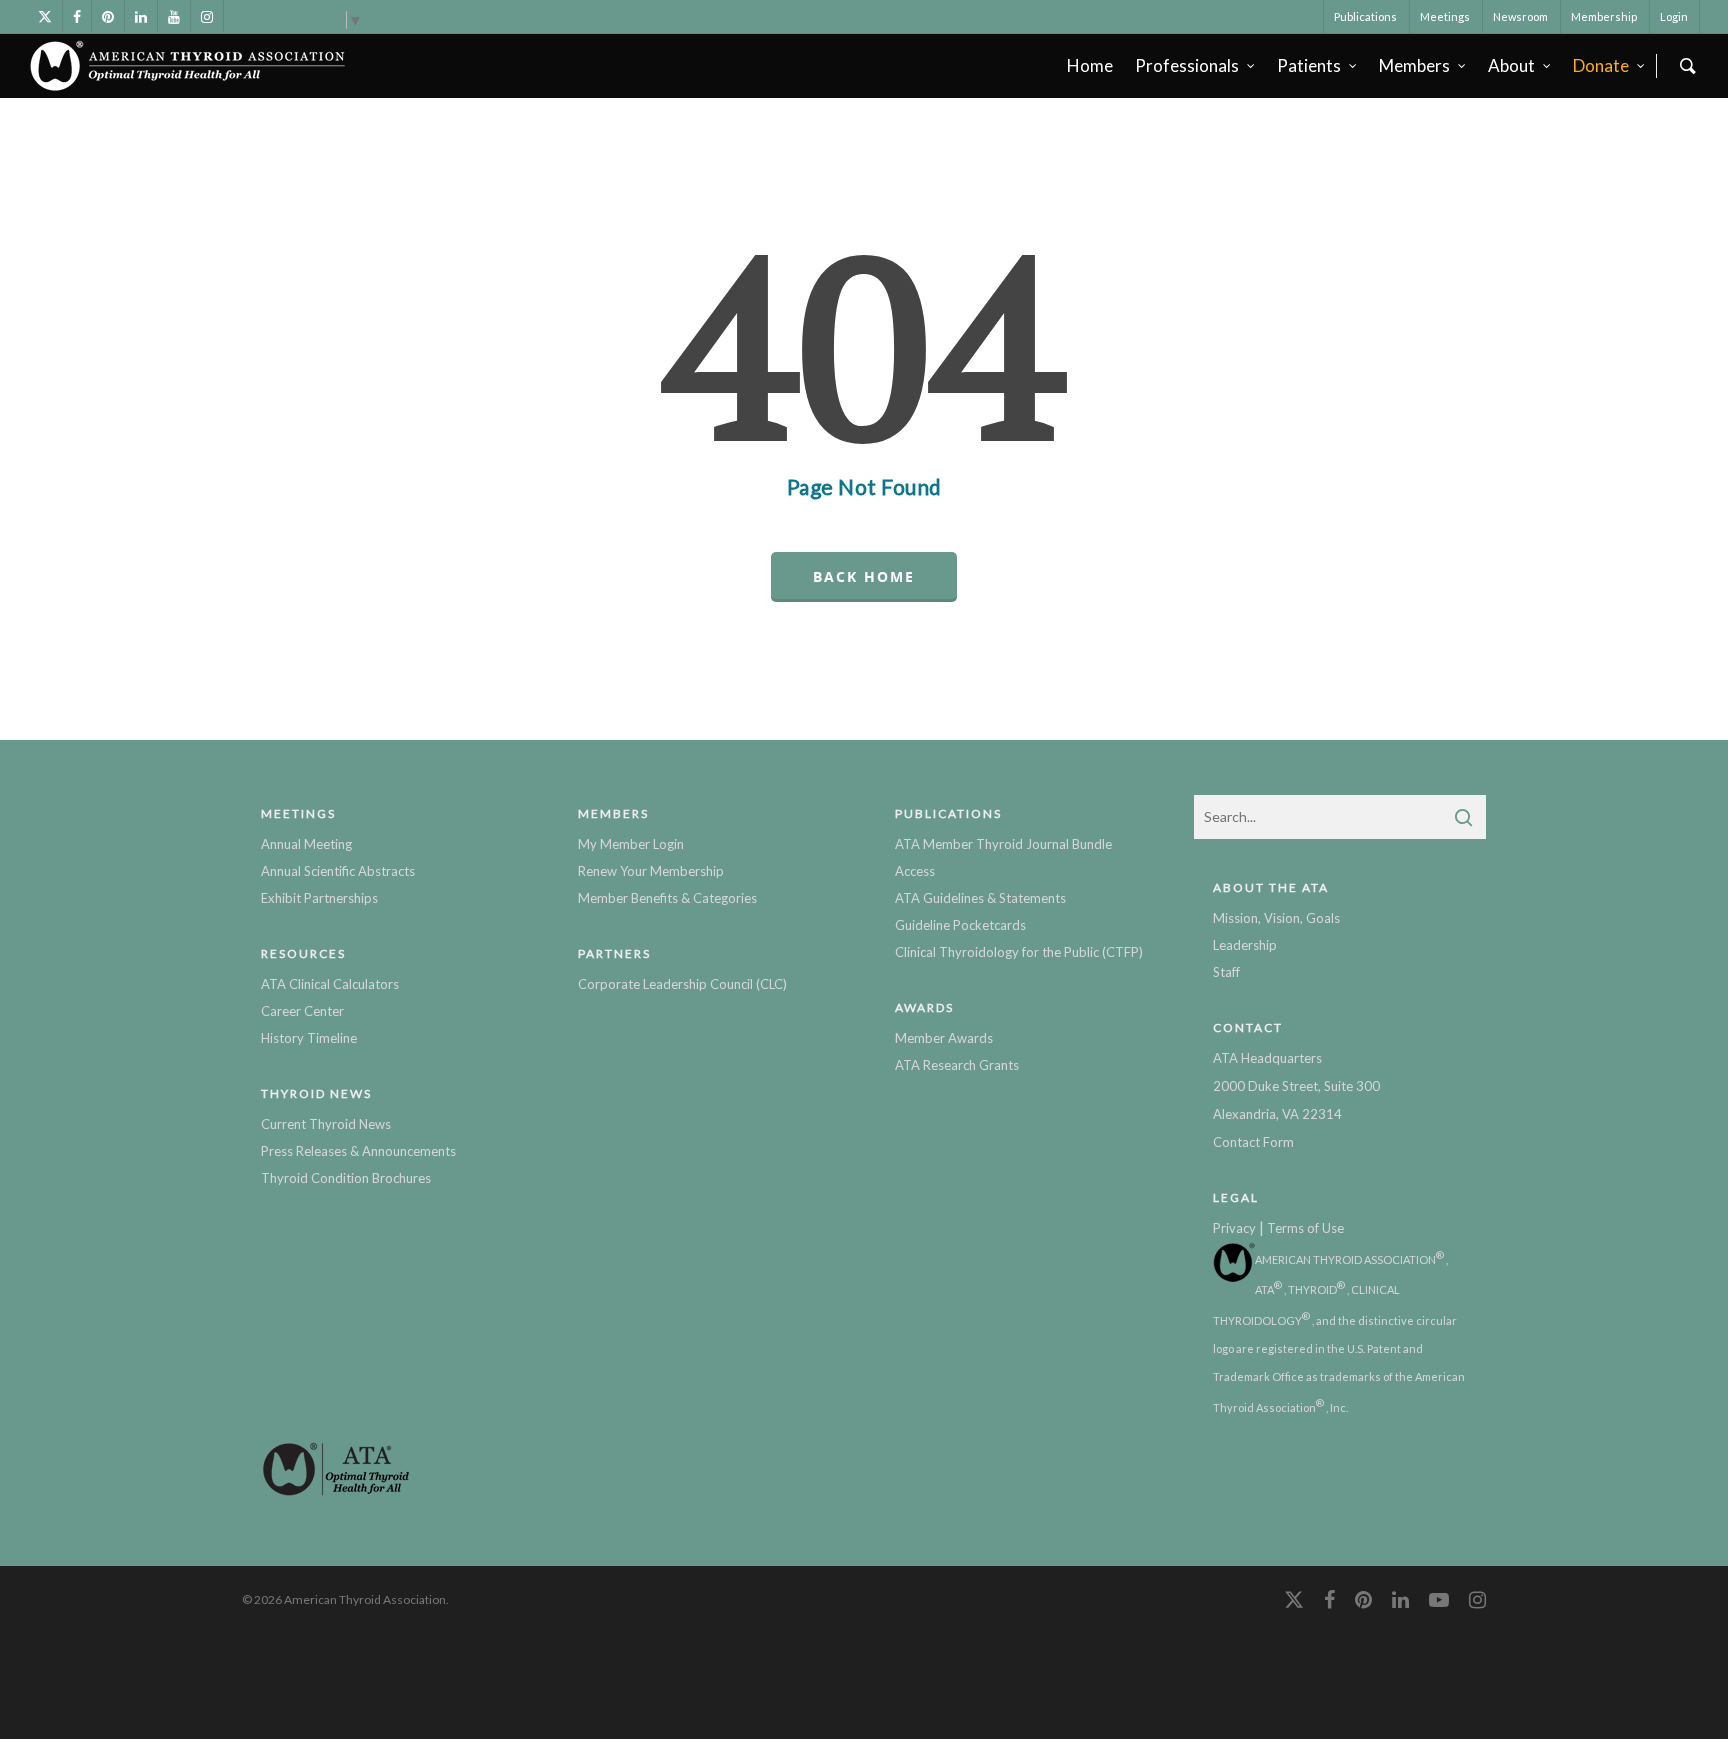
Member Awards (944, 1038)
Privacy (1234, 1228)
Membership (1604, 16)
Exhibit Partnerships (319, 898)
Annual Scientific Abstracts (338, 871)
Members (1414, 65)
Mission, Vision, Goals (1276, 918)
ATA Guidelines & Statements (980, 898)
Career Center (302, 1011)
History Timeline (309, 1038)
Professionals (1187, 65)
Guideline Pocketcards (960, 925)
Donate (1601, 65)
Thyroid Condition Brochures (346, 1178)
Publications (1365, 16)
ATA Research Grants (957, 1065)
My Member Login (631, 844)
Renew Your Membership (651, 871)
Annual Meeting (306, 844)
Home (1090, 65)
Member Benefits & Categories (667, 898)
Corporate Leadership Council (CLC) (682, 984)
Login (1674, 16)
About (1511, 65)
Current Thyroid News (326, 1124)
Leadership (1245, 945)
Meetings (1445, 16)
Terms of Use (1305, 1228)
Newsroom (1520, 16)
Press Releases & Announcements (358, 1151)
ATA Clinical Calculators (330, 984)
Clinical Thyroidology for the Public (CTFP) (1019, 952)
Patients (1309, 65)
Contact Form (1253, 1142)
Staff (1226, 972)
